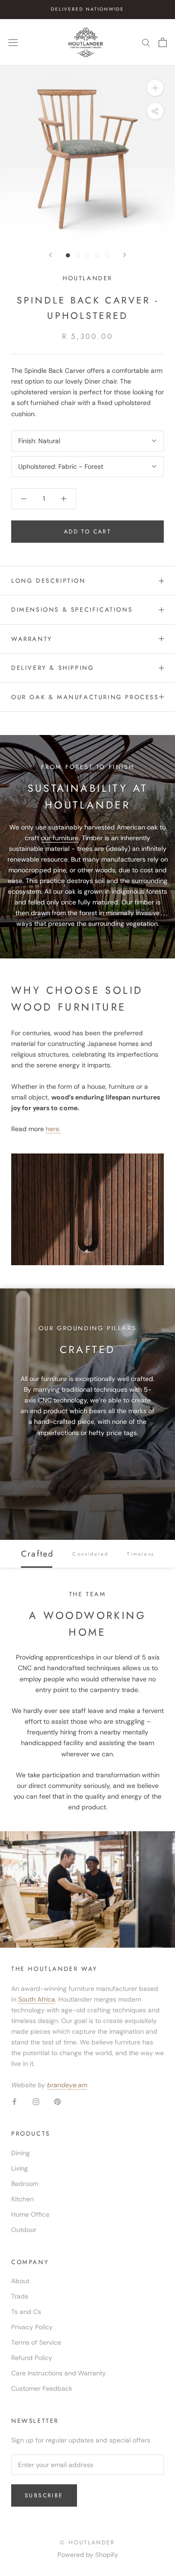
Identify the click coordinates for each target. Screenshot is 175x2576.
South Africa (37, 1999)
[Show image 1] (68, 255)
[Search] (146, 42)
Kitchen (22, 2199)
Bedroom (25, 2184)
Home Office (30, 2214)
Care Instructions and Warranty (59, 2373)
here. (53, 1129)
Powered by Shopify (88, 2555)
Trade (20, 2296)
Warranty (32, 639)
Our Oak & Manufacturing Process (85, 697)
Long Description (49, 581)
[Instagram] (36, 2101)
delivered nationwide (87, 9)
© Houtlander (87, 2542)
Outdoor (24, 2230)
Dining (21, 2153)
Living (20, 2168)
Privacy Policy (32, 2327)
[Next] (125, 255)
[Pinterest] (57, 2101)
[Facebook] (14, 2101)
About (20, 2281)
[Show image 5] (107, 255)
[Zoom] (155, 88)
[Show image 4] (97, 255)
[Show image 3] (87, 255)
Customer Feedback (42, 2388)
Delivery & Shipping (52, 668)
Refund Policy (32, 2358)
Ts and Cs (26, 2312)
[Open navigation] (13, 42)
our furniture (60, 838)
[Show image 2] (78, 255)
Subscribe (44, 2495)
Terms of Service (36, 2342)
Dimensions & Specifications (72, 610)
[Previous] (50, 255)
